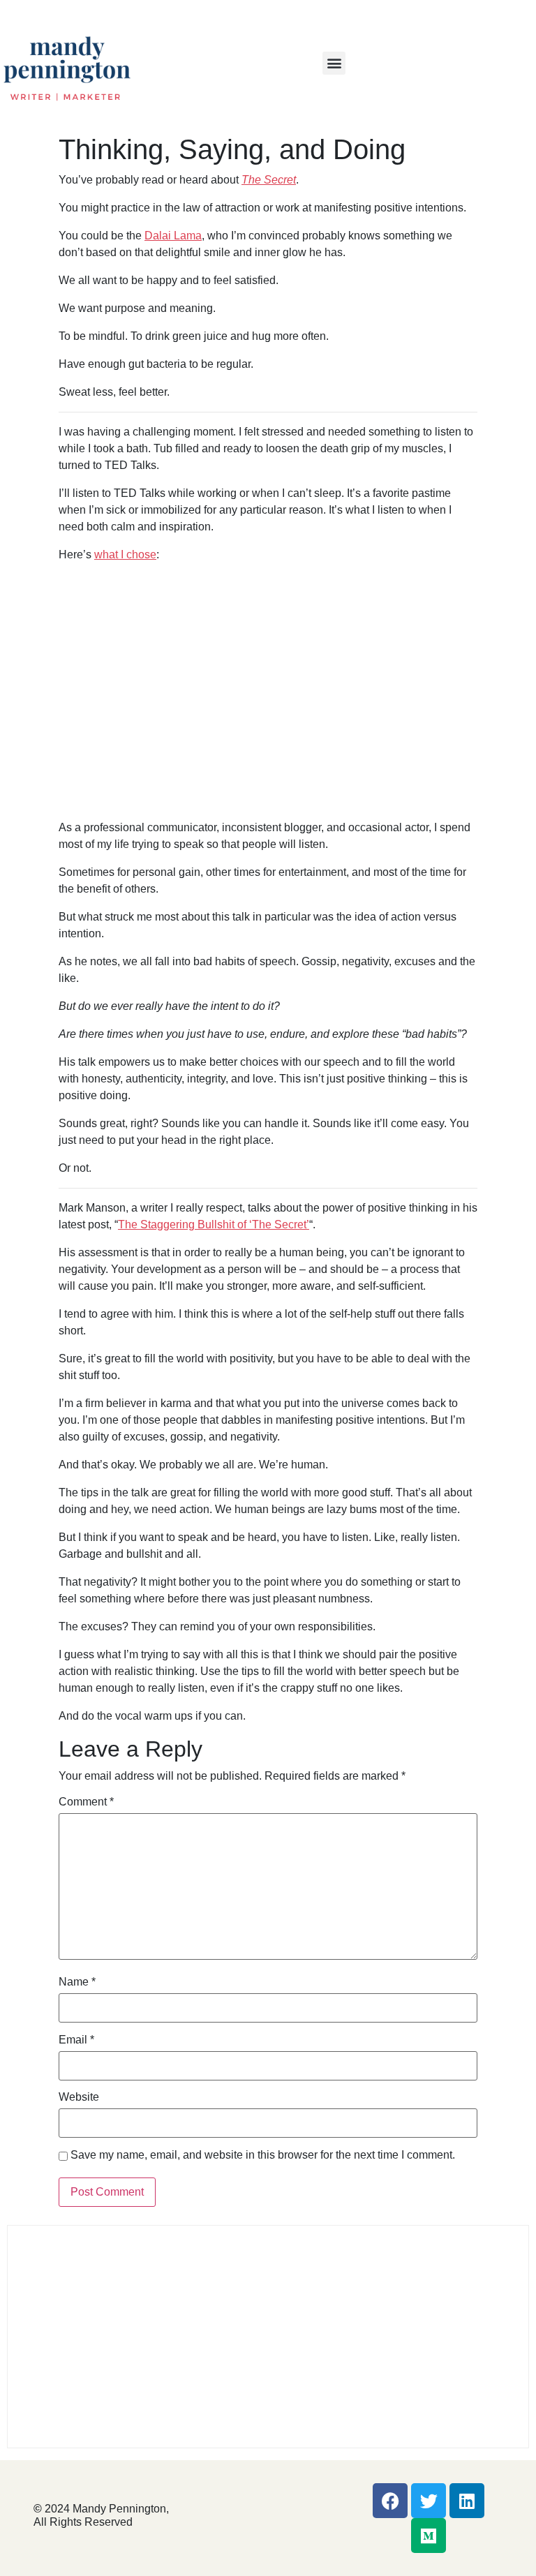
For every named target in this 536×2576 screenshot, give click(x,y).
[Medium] (429, 2536)
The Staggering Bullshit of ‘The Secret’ (214, 1224)
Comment (86, 1802)
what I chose (125, 554)
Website (79, 2097)
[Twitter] (429, 2501)
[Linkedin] (467, 2501)
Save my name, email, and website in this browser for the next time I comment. (263, 2155)
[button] (334, 63)
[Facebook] (390, 2501)
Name (77, 1982)
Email (76, 2040)
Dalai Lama (173, 236)
